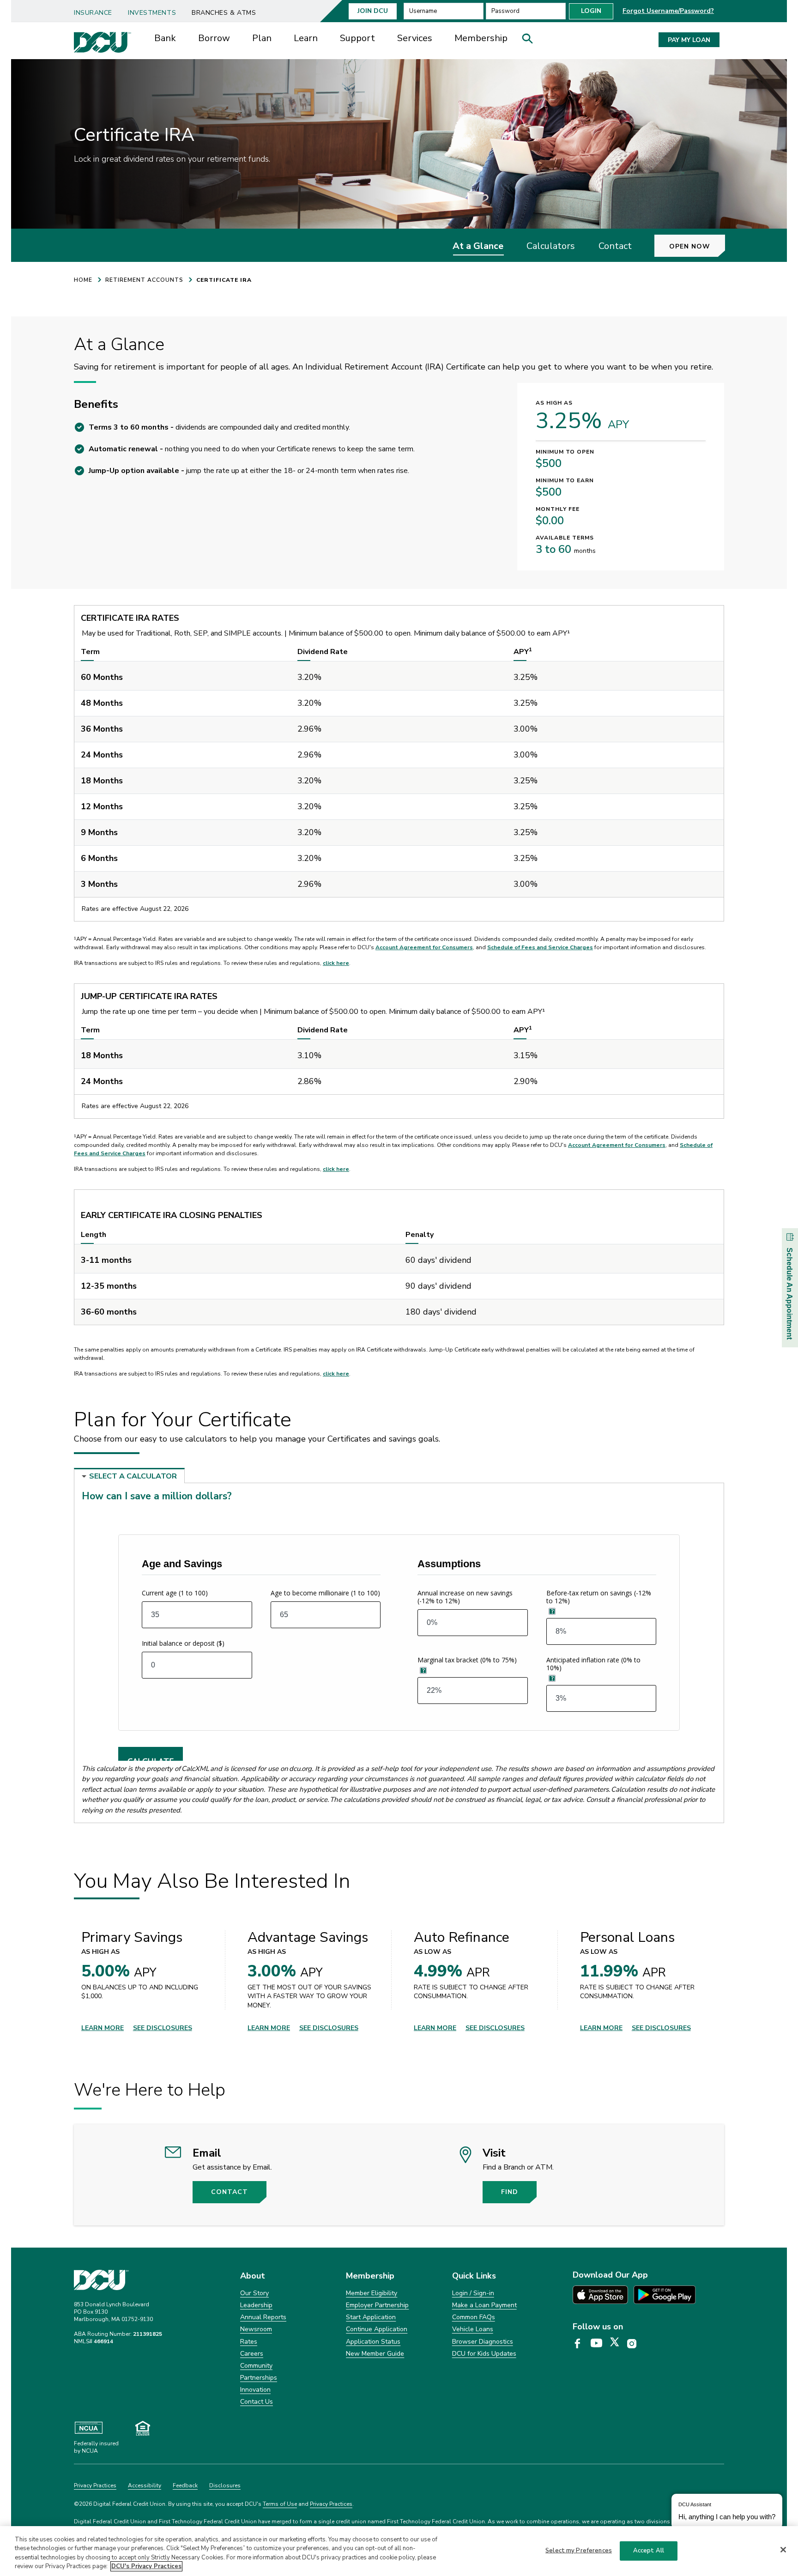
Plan (262, 38)
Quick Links (474, 2276)
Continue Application (377, 2329)
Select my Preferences (579, 2551)
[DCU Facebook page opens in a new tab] (581, 2344)
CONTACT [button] (230, 2192)
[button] (531, 41)
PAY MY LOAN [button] (689, 40)
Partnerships (259, 2378)
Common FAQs (474, 2317)
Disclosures (225, 2485)
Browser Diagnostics (483, 2342)
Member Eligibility (372, 2293)
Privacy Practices (95, 2485)
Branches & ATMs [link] (224, 13)
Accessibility (145, 2485)
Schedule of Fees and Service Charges (540, 947)
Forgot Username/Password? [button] (668, 11)
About (253, 2276)
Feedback (185, 2485)
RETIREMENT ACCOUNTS (144, 280)
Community (256, 2366)
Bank (165, 38)
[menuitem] (97, 10)
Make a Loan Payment (484, 2305)
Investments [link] (152, 13)
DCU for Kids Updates (484, 2354)
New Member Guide (375, 2354)
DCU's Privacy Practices (146, 2566)
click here (336, 963)
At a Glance (478, 246)
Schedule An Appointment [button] (789, 1294)
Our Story (254, 2293)
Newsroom (256, 2329)
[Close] (783, 2550)
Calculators (551, 246)
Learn (306, 38)
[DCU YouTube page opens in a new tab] (600, 2344)
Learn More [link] (103, 2028)
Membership (481, 38)
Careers (252, 2354)
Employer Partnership (377, 2305)
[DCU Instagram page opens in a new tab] (635, 2344)
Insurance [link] (93, 13)
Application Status (373, 2342)
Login (591, 11)
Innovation (255, 2390)
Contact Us (257, 2402)
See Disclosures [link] (163, 2028)
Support (357, 38)
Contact (615, 246)
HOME (83, 280)
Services (415, 38)
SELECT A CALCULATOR (133, 1476)
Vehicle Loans (473, 2329)
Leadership (256, 2305)
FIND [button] (510, 2192)
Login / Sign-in (473, 2293)
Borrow (214, 38)
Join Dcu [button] (373, 11)
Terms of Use (280, 2504)
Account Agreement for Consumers (424, 947)
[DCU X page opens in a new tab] (618, 2344)
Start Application (371, 2317)
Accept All (649, 2551)
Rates (249, 2342)
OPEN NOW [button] (690, 246)
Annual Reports (263, 2317)
